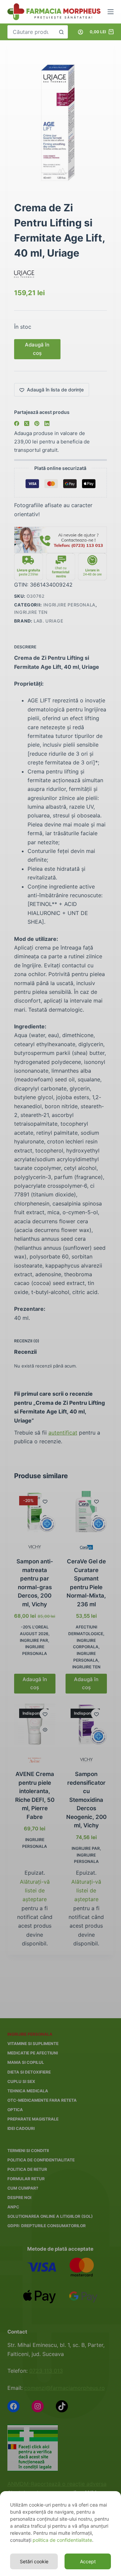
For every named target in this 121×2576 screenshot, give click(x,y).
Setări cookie (34, 2561)
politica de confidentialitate (62, 2540)
